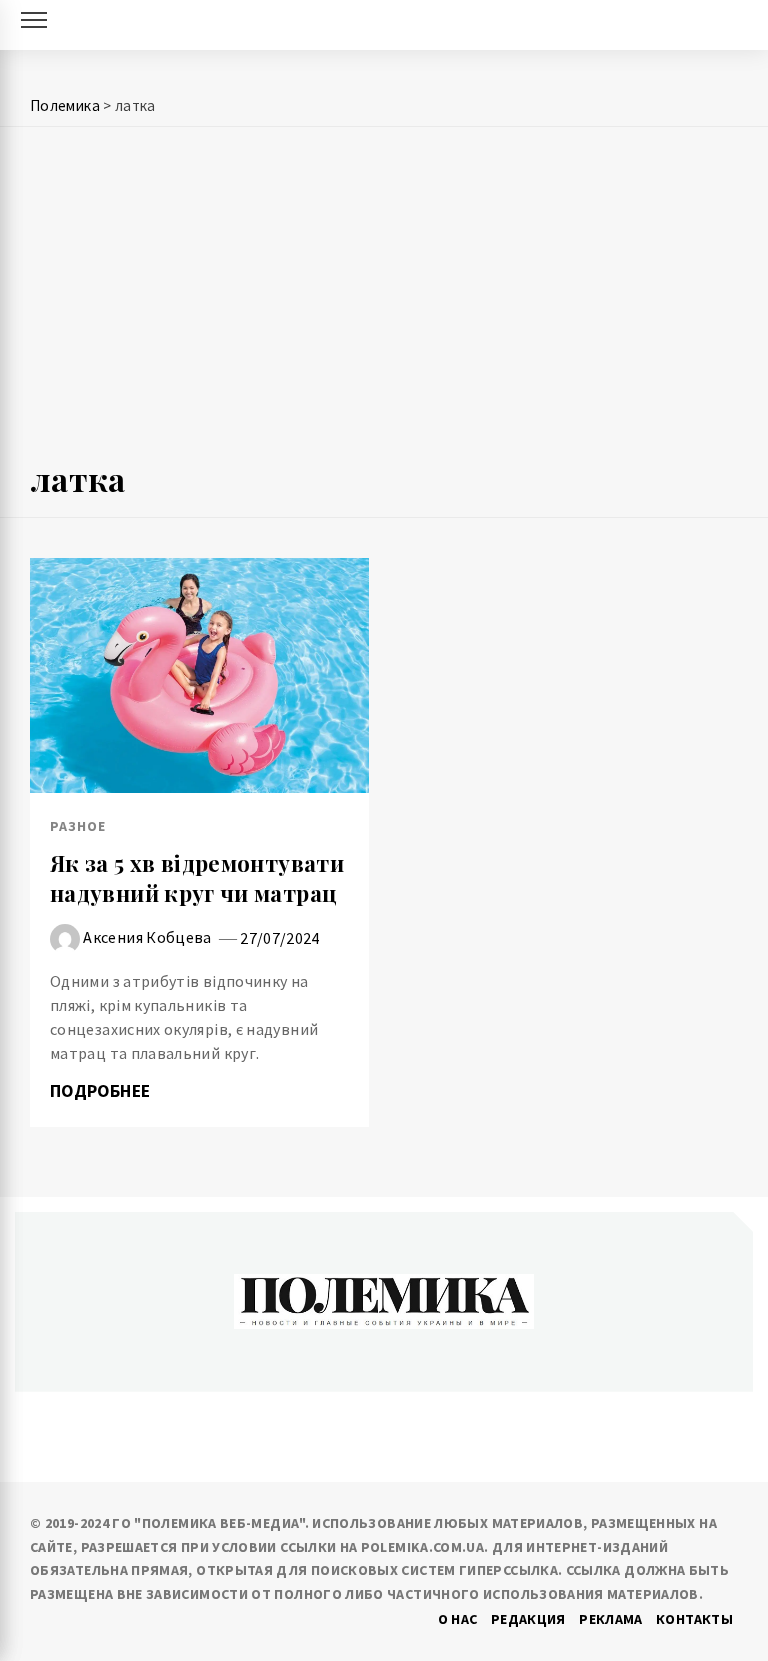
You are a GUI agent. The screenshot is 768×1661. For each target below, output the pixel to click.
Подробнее (102, 1091)
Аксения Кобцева (147, 937)
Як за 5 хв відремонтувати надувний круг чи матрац (197, 878)
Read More (199, 676)
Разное (78, 826)
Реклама (611, 1619)
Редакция (528, 1619)
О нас (458, 1619)
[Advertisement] (384, 302)
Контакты (694, 1619)
